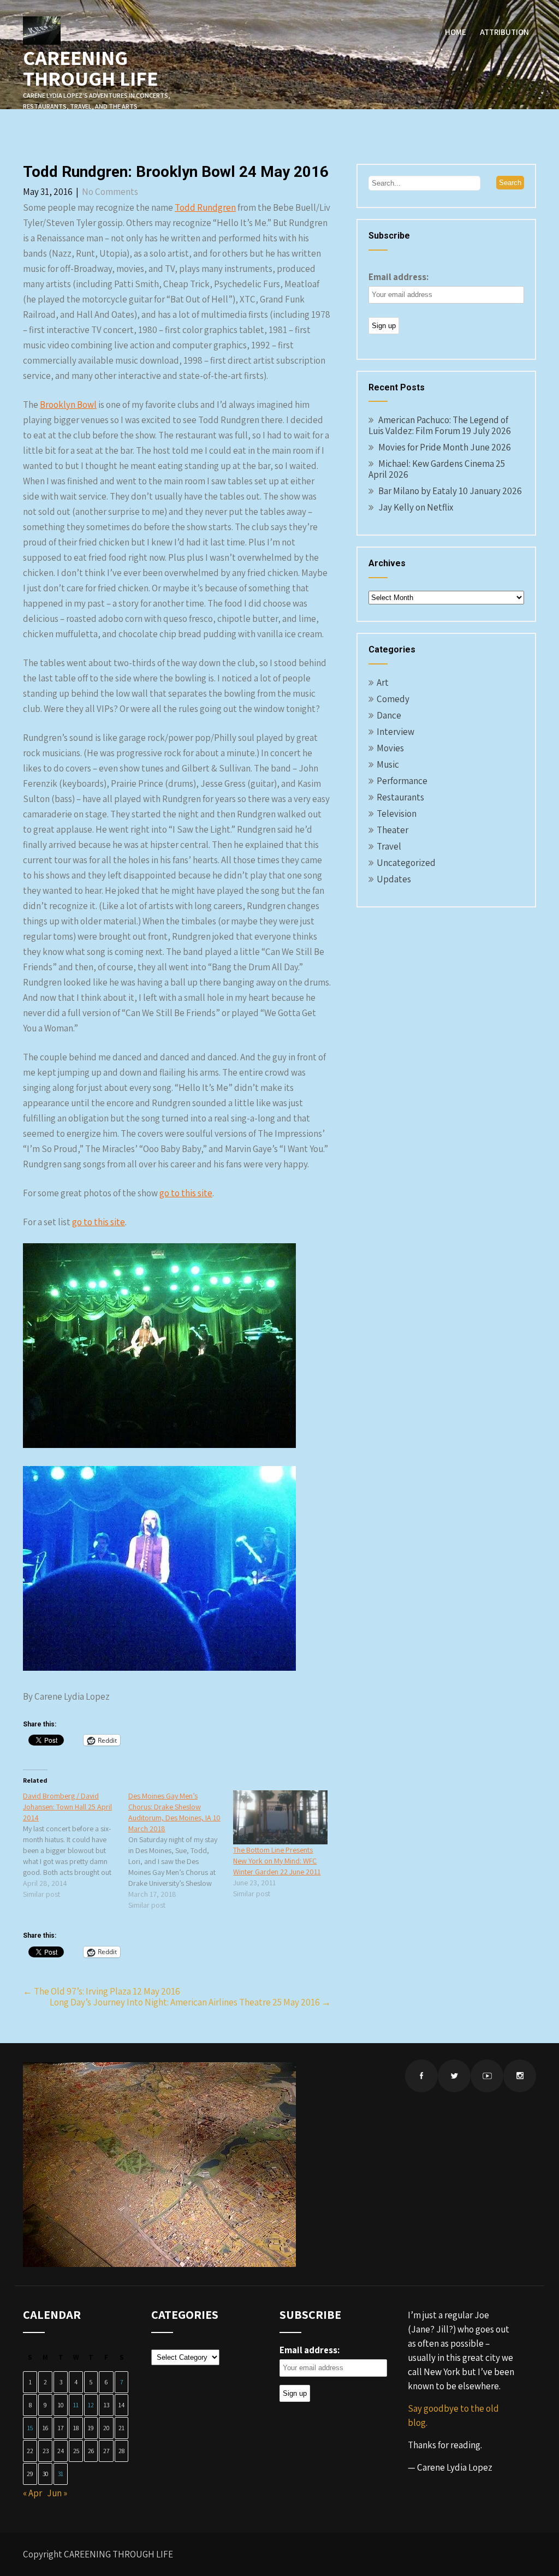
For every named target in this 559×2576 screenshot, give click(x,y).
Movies (390, 748)
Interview (396, 732)
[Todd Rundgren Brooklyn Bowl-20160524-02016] (159, 1667)
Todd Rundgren (205, 207)
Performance (402, 781)
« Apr (32, 2493)
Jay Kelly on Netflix (416, 507)
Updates (394, 879)
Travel (389, 846)
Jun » (57, 2493)
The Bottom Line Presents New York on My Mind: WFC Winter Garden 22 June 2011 (277, 1861)
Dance (389, 715)
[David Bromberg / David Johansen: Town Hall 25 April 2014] (76, 1845)
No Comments (110, 192)
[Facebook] (421, 2076)
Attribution (504, 32)
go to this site (186, 1193)
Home (456, 32)
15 (30, 2428)
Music (388, 764)
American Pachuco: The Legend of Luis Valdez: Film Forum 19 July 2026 (440, 425)
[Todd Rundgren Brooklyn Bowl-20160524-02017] (159, 1445)
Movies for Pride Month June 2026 (445, 447)
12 (91, 2405)
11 (76, 2405)
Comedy (393, 699)
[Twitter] (454, 2076)
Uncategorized (406, 863)
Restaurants (400, 797)
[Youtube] (487, 2076)
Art (383, 682)
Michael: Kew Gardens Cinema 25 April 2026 (437, 469)
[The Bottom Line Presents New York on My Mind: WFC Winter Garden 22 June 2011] (280, 1817)
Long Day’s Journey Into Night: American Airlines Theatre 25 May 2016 (190, 2002)
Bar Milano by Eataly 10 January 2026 (450, 491)
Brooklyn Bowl (68, 405)
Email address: (399, 277)
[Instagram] (520, 2076)
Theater (393, 830)
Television (397, 814)
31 (61, 2474)
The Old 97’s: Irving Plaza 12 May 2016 (102, 1991)
